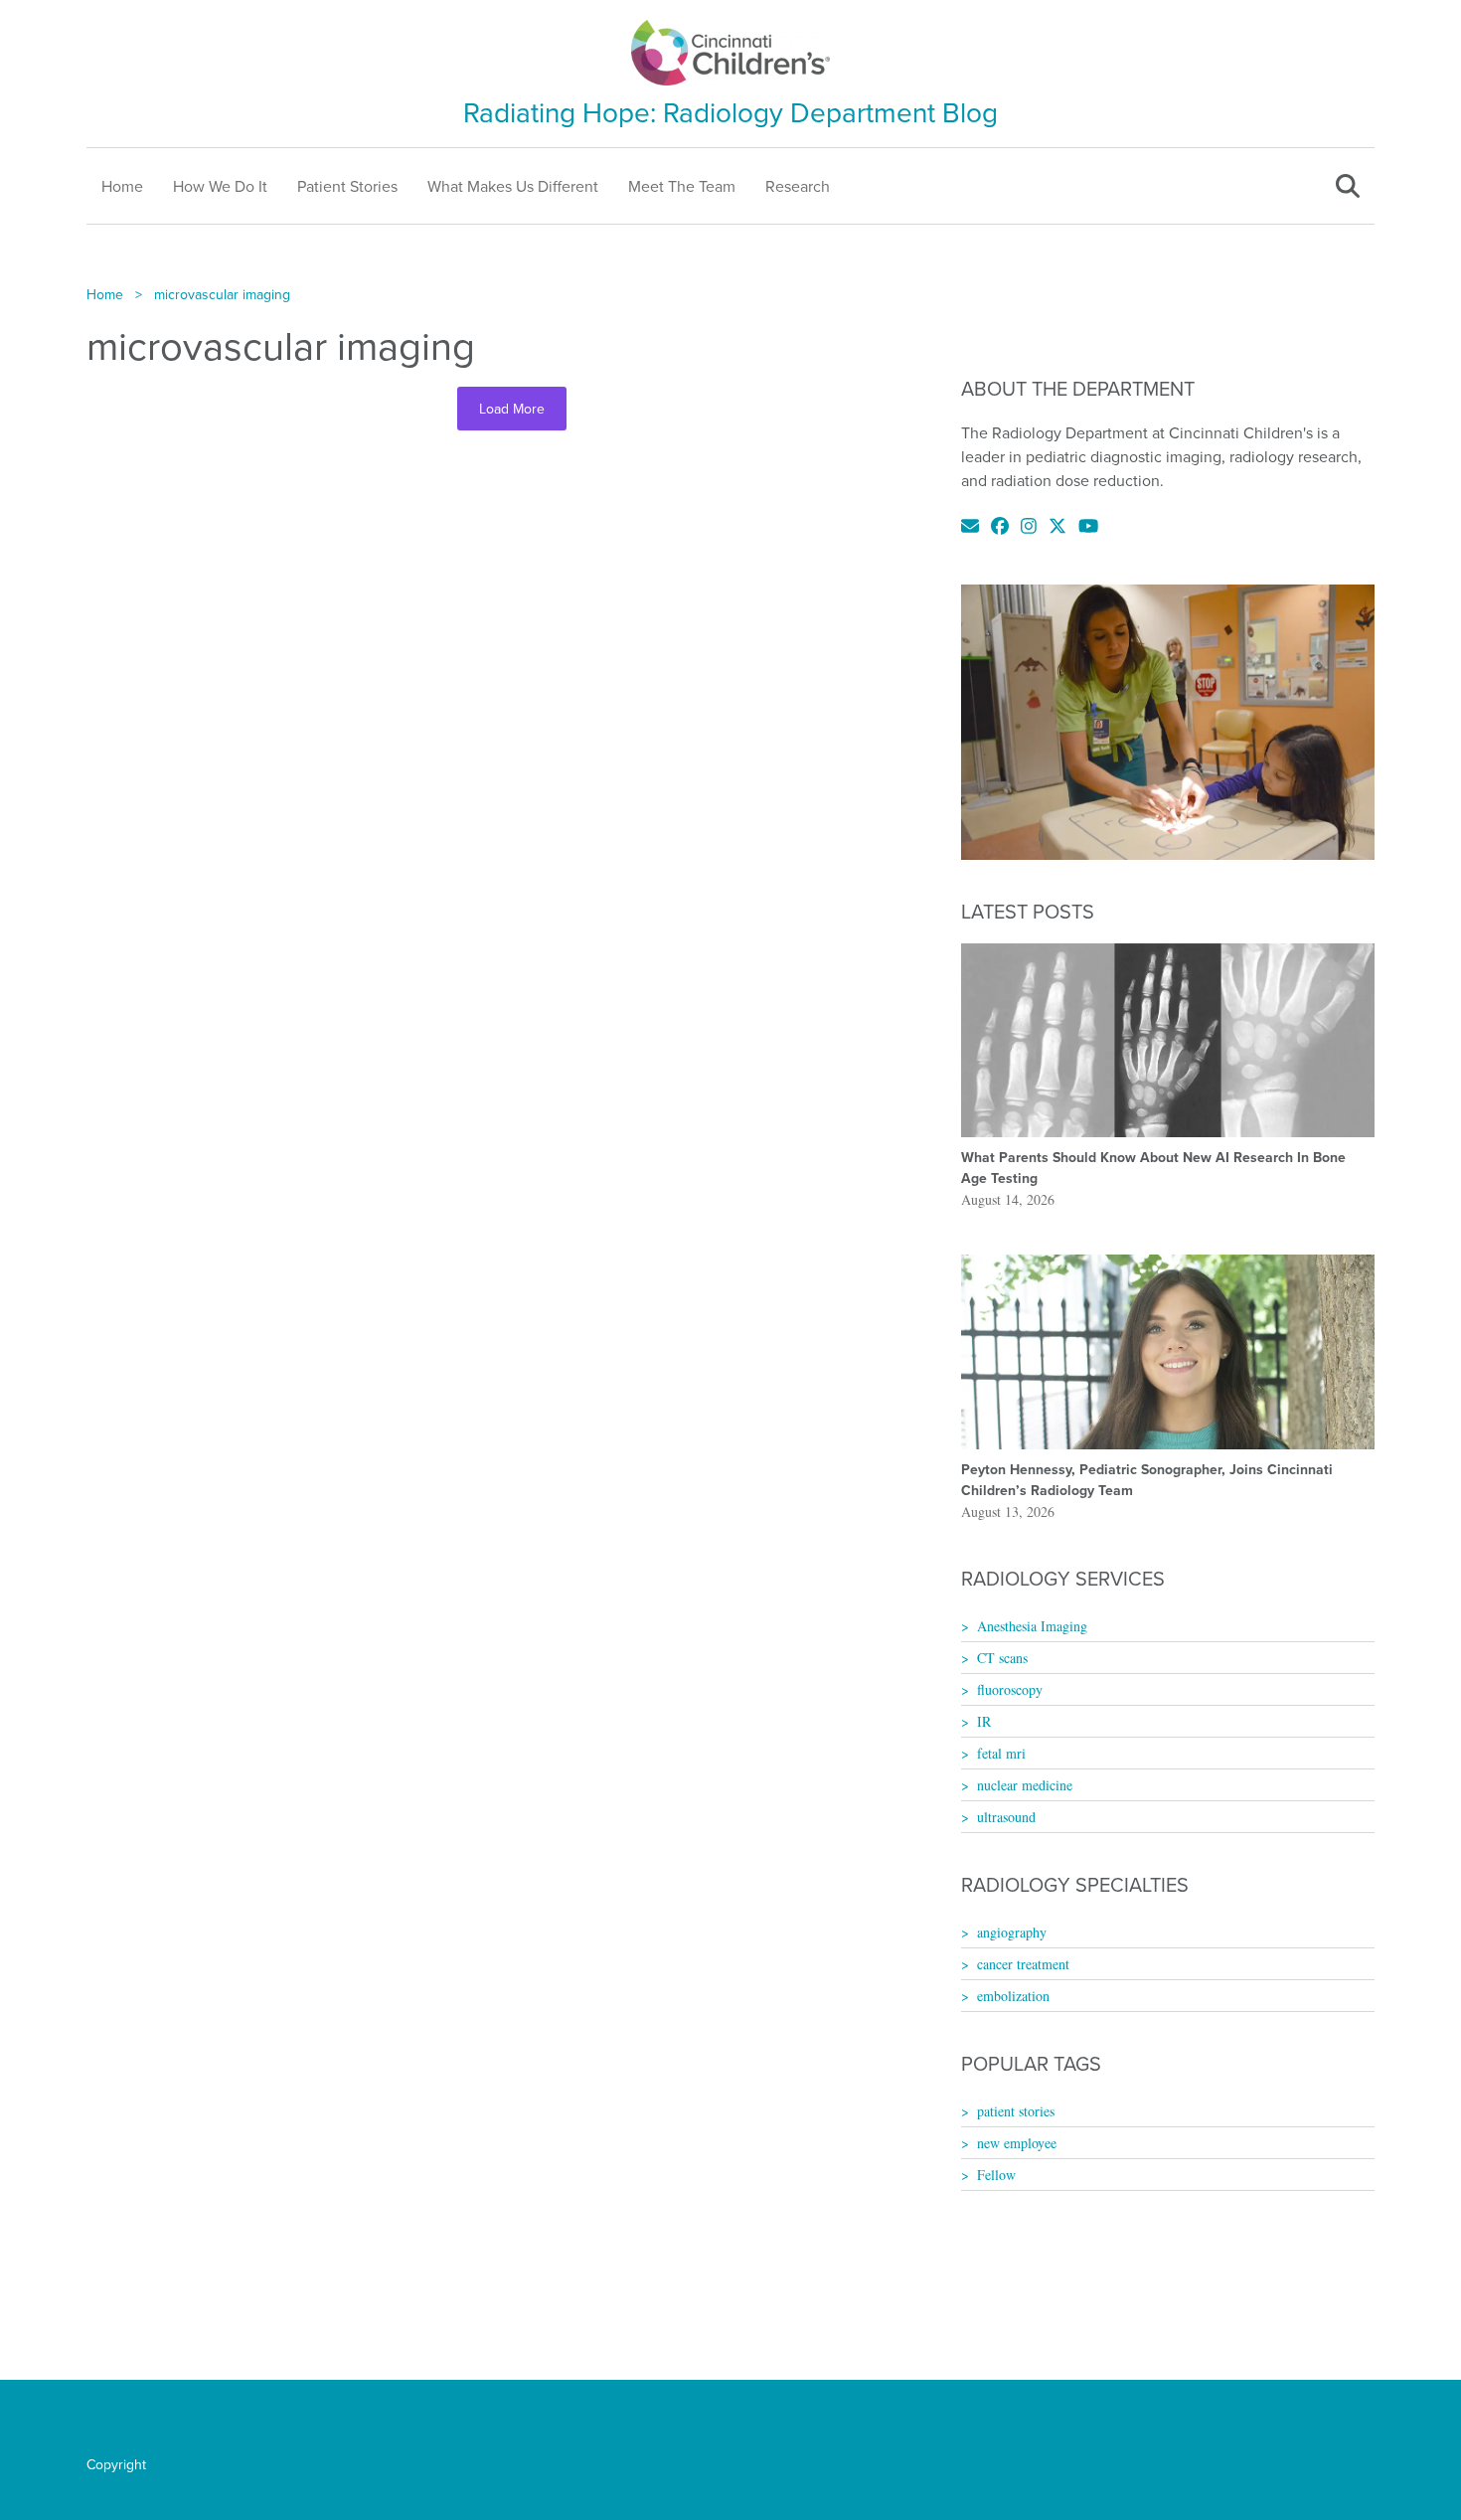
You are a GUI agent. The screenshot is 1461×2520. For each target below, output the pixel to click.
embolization (1013, 1996)
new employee (1017, 2143)
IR (984, 1721)
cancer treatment (1023, 1964)
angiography (1012, 1932)
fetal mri (1001, 1753)
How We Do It (220, 186)
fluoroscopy (1010, 1689)
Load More (512, 409)
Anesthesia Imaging (1032, 1626)
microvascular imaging (222, 294)
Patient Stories (347, 186)
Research (798, 186)
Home (122, 186)
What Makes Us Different (513, 186)
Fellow (996, 2175)
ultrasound (1006, 1817)
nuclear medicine (1025, 1785)
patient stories (1016, 2111)
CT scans (1002, 1658)
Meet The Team (682, 186)
